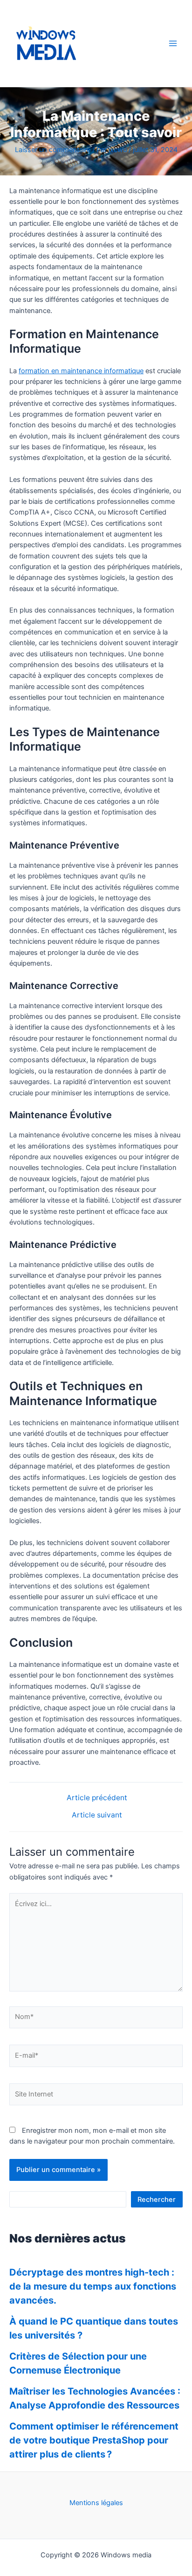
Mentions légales (96, 2503)
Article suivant (97, 1815)
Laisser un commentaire (53, 150)
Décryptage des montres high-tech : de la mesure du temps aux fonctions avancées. (93, 2286)
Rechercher (157, 2200)
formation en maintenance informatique (81, 371)
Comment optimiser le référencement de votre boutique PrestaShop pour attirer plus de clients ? (94, 2440)
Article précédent (97, 1798)
